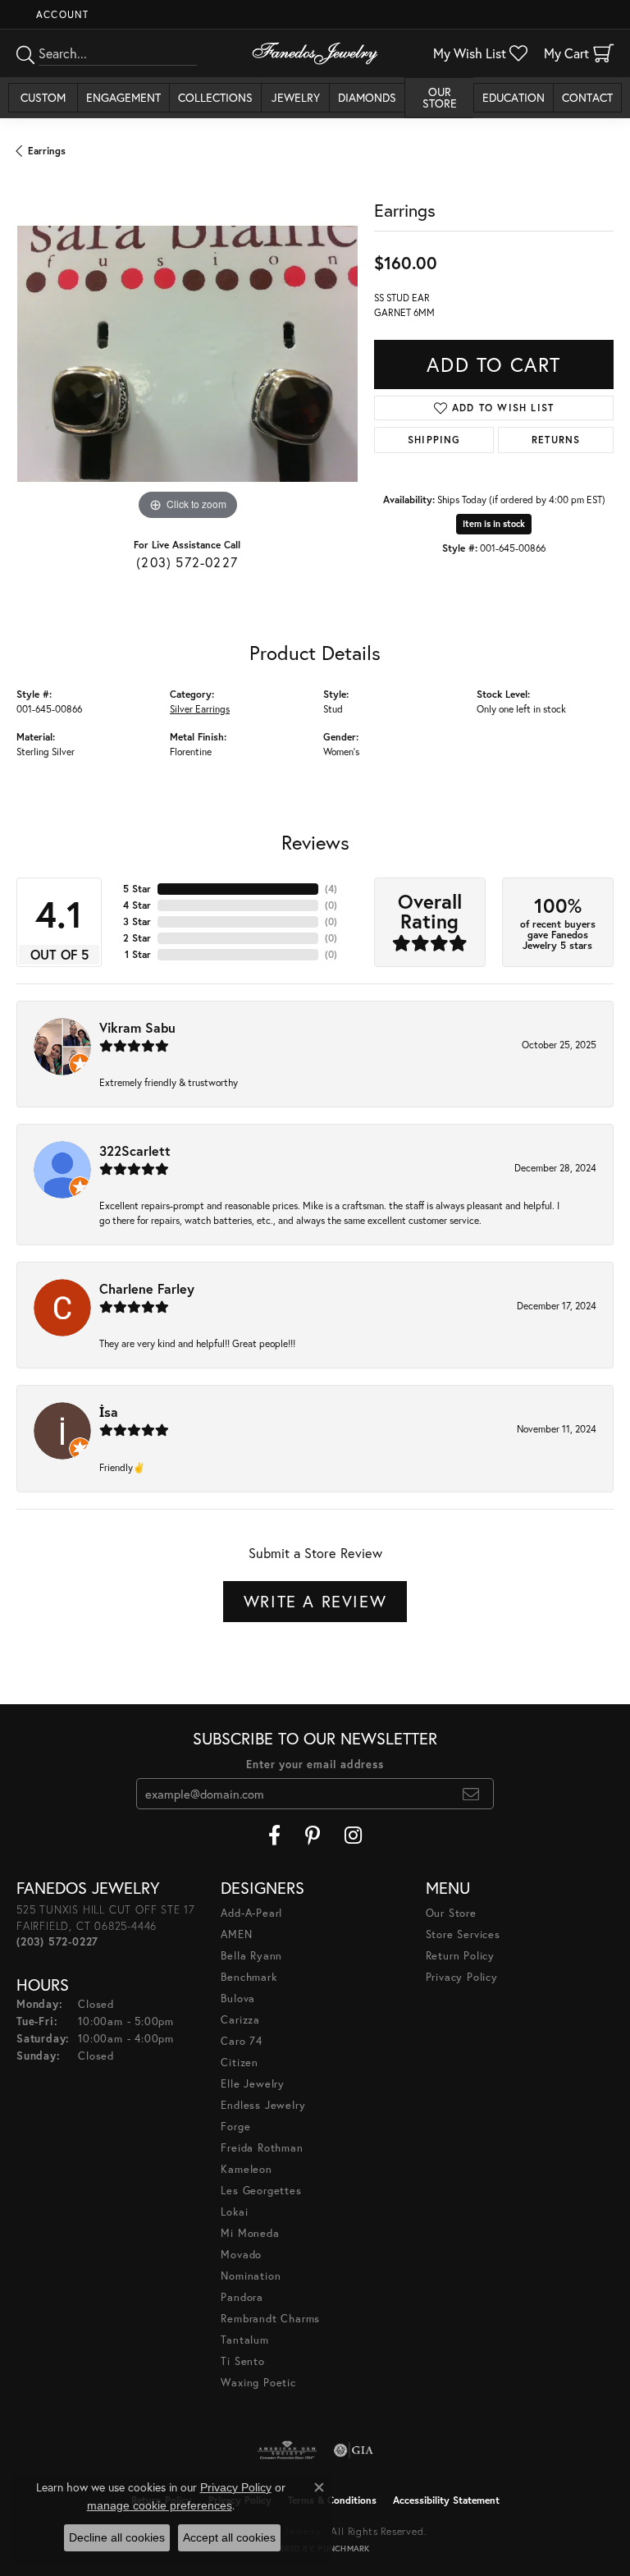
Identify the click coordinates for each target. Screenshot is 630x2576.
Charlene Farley (147, 1288)
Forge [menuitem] (235, 2127)
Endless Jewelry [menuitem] (263, 2105)
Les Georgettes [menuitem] (261, 2191)
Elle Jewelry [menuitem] (253, 2084)
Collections (215, 97)
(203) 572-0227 (187, 562)
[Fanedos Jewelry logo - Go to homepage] (315, 53)
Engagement (123, 97)
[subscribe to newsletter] (471, 1794)
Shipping (434, 440)
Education (514, 97)
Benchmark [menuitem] (249, 1977)
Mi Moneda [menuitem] (250, 2233)
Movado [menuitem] (241, 2255)
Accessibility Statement (446, 2500)
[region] (187, 354)
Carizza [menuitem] (240, 2020)
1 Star (138, 954)
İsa (109, 1412)
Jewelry (296, 97)
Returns (556, 440)
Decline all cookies (117, 2537)
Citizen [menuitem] (240, 2063)
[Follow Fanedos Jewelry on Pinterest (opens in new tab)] (313, 1836)
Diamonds (367, 97)
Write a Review (315, 1601)
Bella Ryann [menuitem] (251, 1956)
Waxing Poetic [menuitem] (258, 2383)
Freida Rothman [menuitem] (262, 2148)
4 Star (137, 905)
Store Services (463, 1934)
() (331, 889)
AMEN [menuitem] (236, 1934)
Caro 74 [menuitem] (242, 2041)
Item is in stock (494, 524)
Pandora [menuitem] (242, 2297)
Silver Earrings (200, 709)
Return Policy (460, 1956)
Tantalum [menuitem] (244, 2340)
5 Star (137, 889)
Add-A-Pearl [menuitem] (251, 1913)
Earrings (47, 151)
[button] (61, 14)
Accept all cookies (229, 2537)
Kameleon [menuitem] (246, 2169)
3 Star (137, 921)
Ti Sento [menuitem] (242, 2361)
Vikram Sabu (137, 1027)
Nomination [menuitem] (251, 2276)
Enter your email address (315, 1765)
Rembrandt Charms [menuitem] (270, 2319)
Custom (43, 97)
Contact (587, 97)
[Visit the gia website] (354, 2450)
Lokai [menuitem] (234, 2212)
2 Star (137, 938)
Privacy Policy (462, 1977)
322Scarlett (135, 1150)
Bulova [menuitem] (238, 1998)
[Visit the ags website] (287, 2450)
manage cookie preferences (160, 2505)
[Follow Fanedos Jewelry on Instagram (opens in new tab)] (353, 1836)
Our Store (440, 97)
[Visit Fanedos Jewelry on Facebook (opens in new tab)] (274, 1836)
